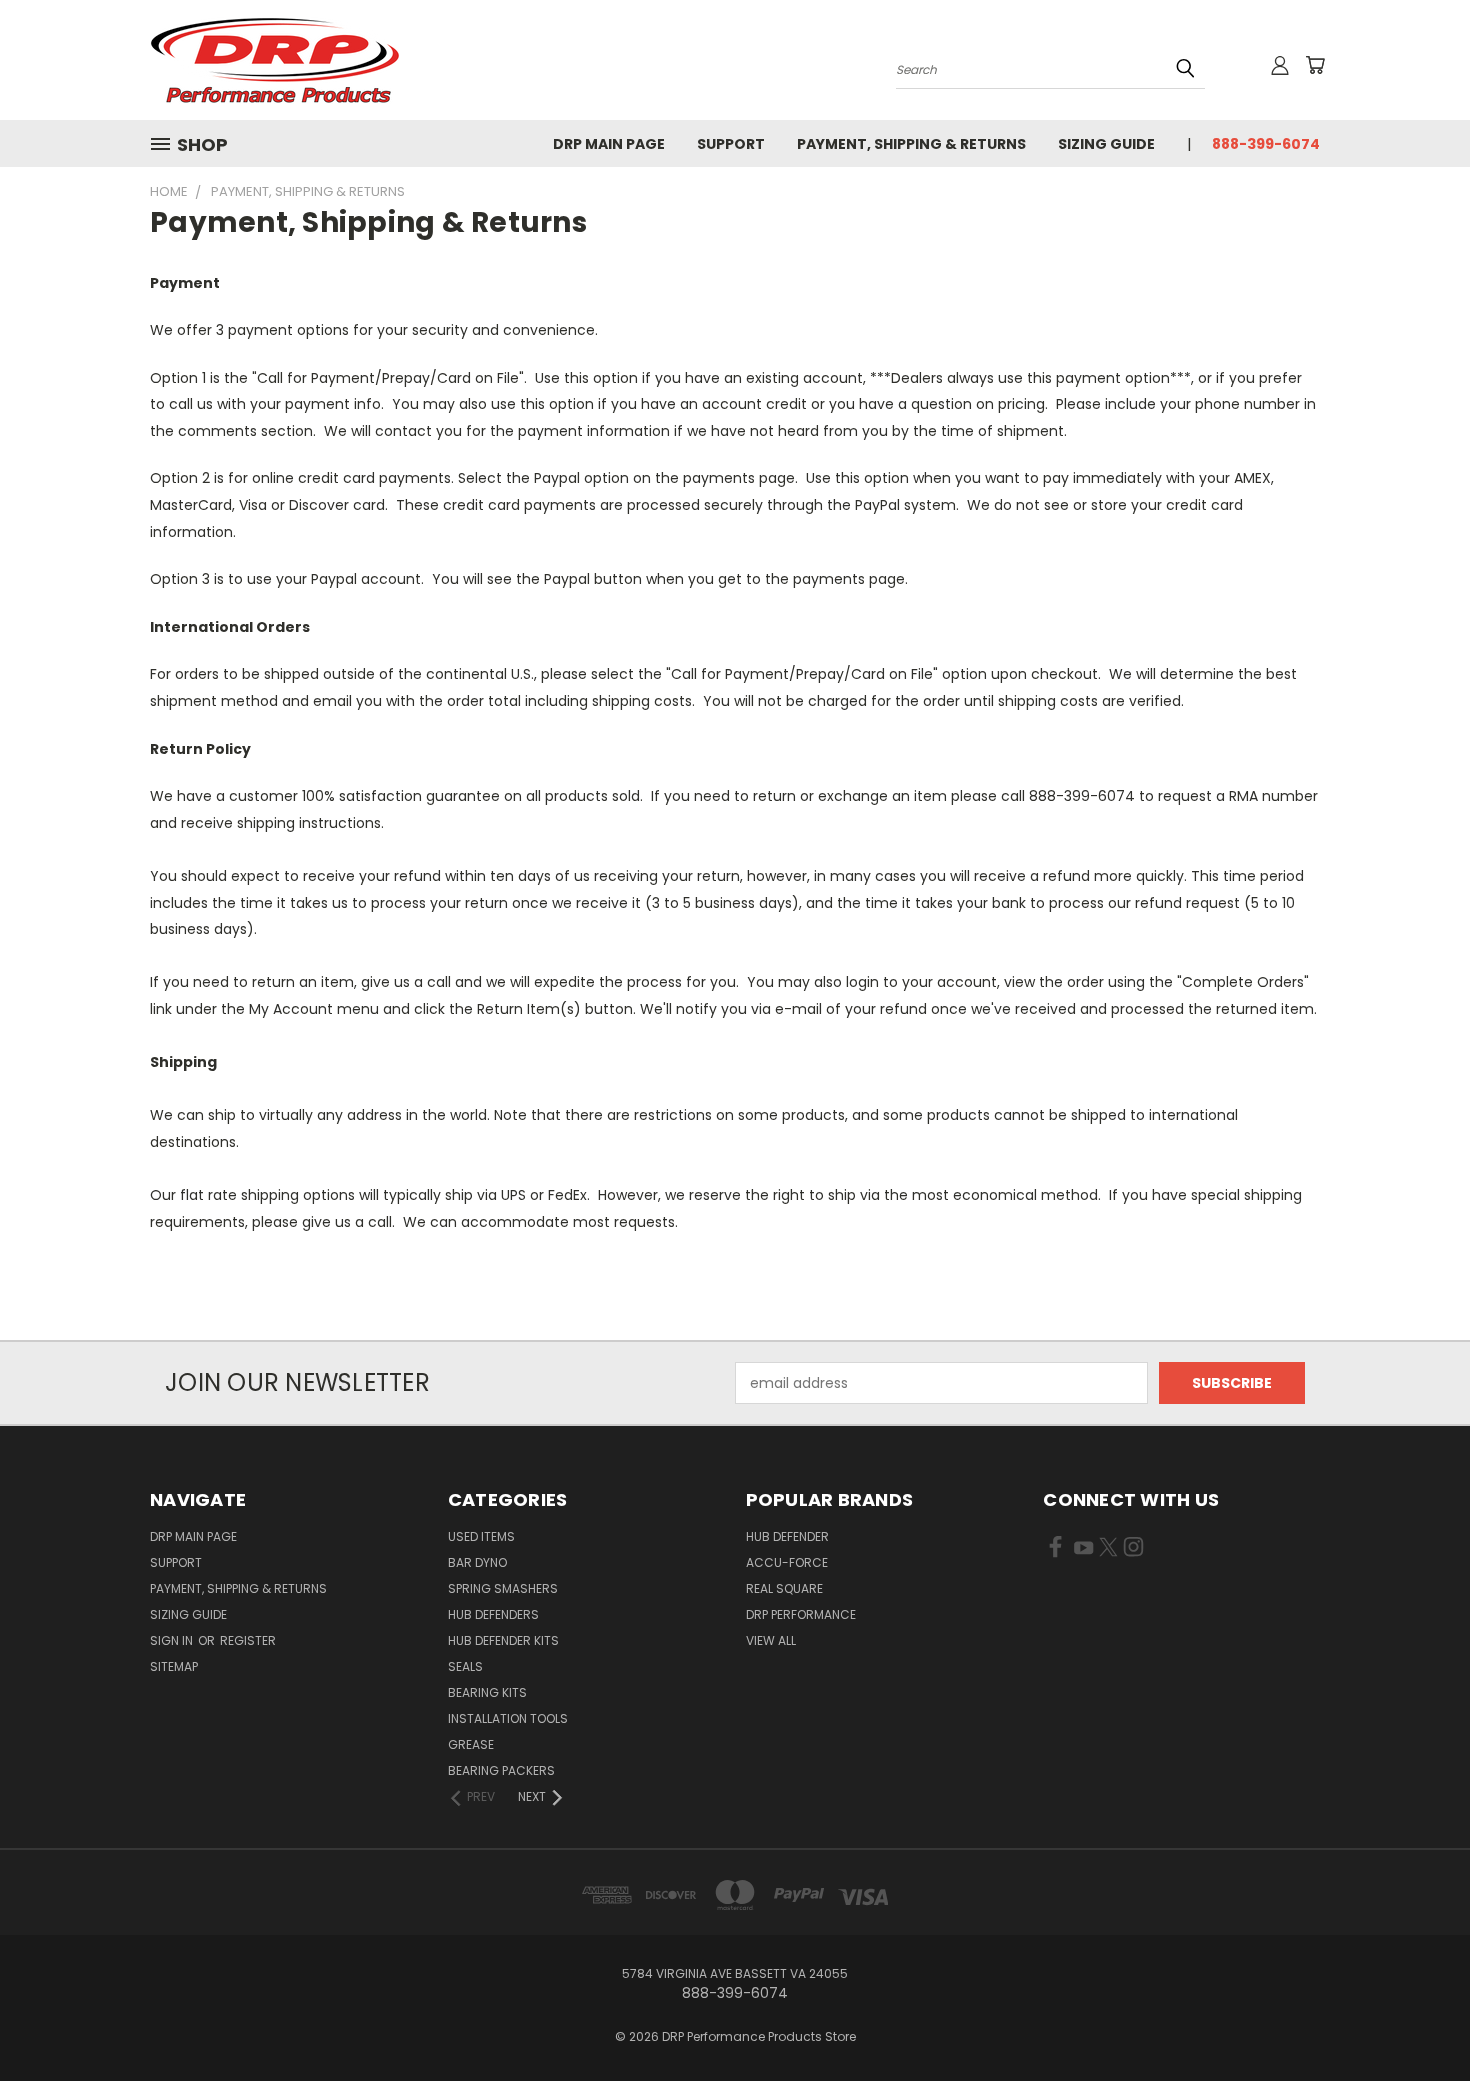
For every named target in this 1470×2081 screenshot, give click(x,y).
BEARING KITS (487, 1692)
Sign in (173, 1640)
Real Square (784, 1588)
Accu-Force (787, 1562)
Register (248, 1640)
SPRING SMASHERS (503, 1588)
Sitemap (174, 1666)
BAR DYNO (477, 1562)
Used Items (481, 1536)
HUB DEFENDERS (493, 1614)
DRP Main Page (609, 144)
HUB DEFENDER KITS (503, 1640)
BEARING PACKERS (501, 1770)
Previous (1417, 2018)
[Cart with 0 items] (1315, 65)
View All (771, 1640)
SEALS (465, 1666)
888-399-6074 (1266, 144)
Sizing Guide (1106, 144)
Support (731, 144)
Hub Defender (787, 1536)
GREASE (471, 1744)
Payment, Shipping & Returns (911, 144)
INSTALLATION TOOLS (508, 1718)
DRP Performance (801, 1614)
